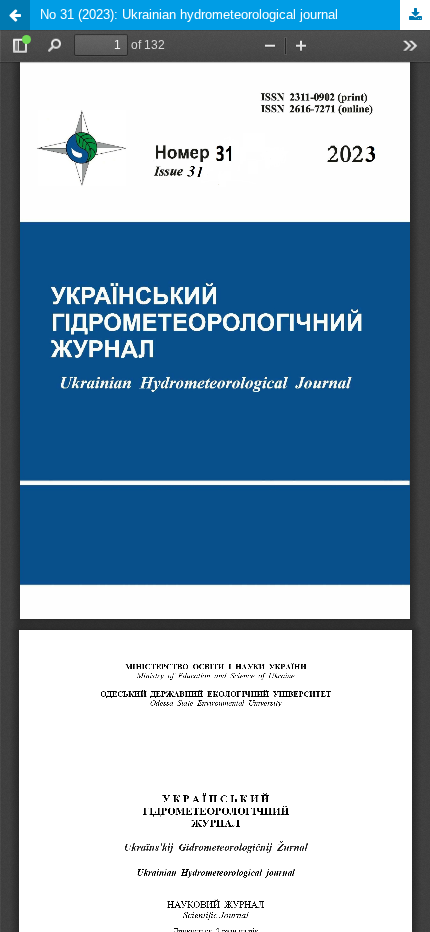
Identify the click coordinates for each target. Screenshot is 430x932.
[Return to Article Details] (15, 15)
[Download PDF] (415, 15)
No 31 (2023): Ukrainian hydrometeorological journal (189, 14)
